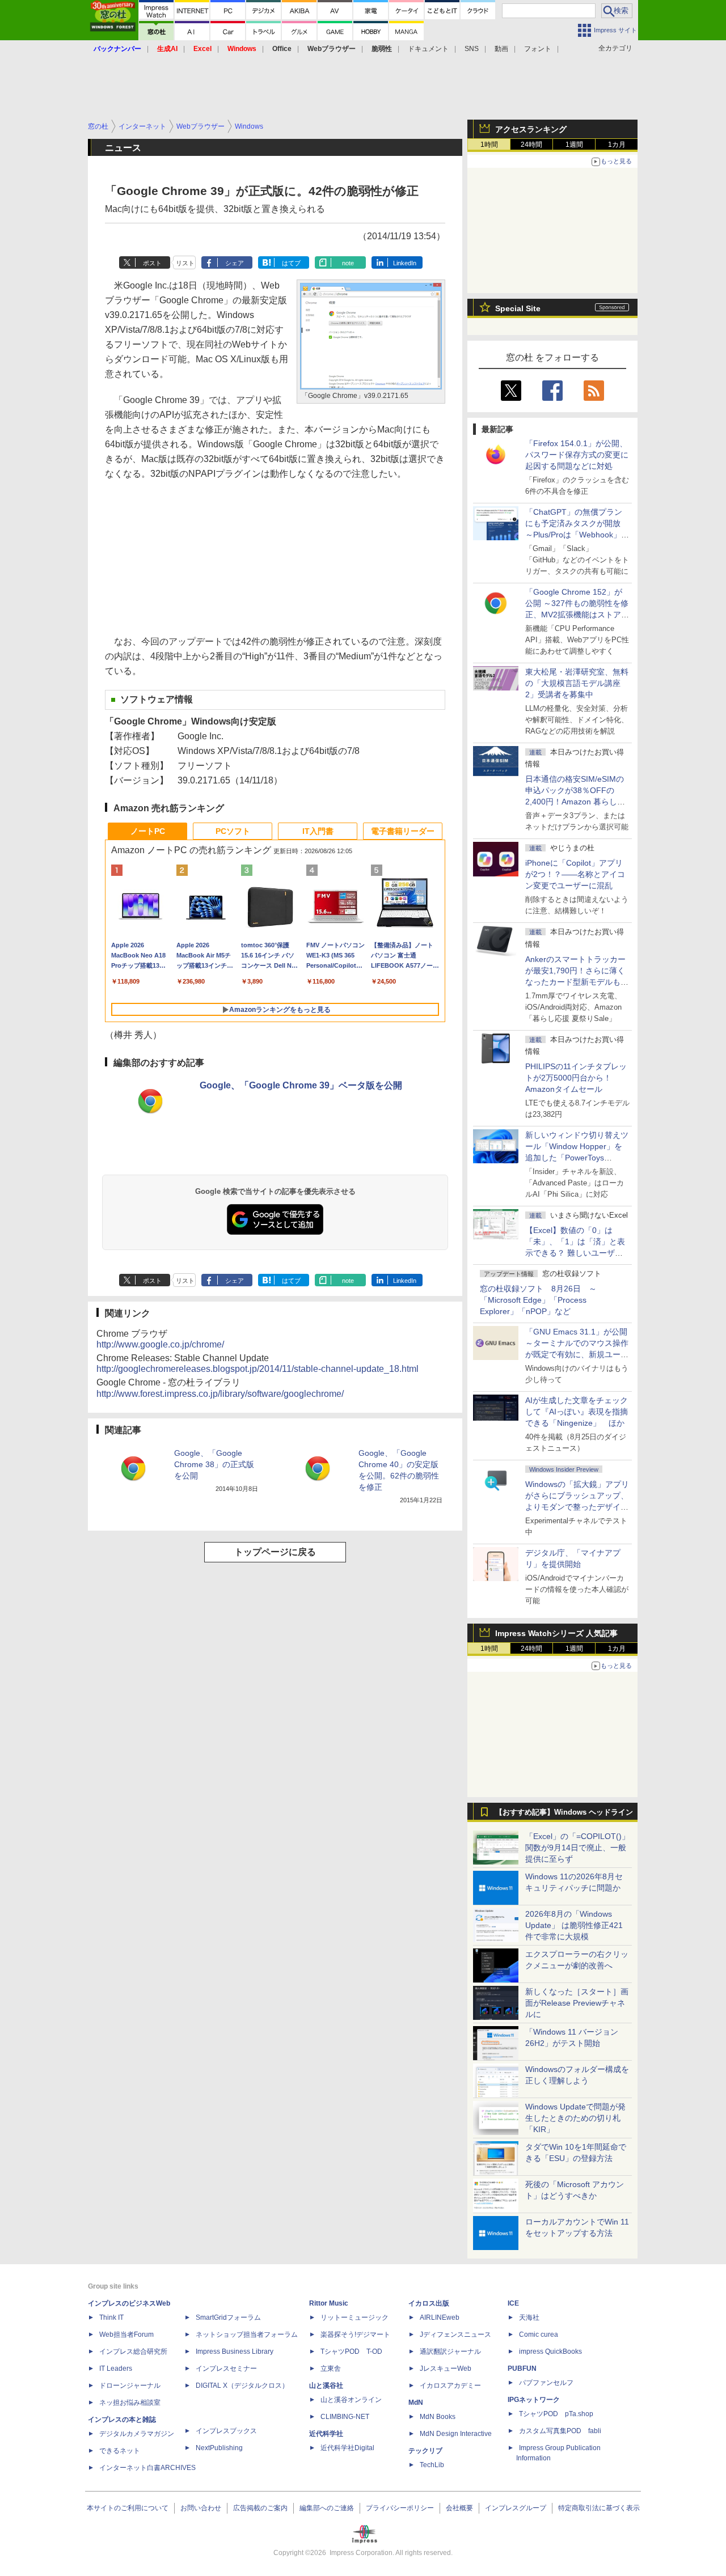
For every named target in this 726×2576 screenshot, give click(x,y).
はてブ (291, 263)
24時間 (531, 145)
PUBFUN (522, 2369)
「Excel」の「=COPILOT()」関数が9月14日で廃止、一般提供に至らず (577, 1848)
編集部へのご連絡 (327, 2508)
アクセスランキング (531, 129)
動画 (501, 49)
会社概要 (459, 2508)
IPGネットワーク (534, 2400)
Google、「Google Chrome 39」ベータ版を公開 (301, 1085)
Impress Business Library (235, 2352)
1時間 (489, 145)
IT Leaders (116, 2369)
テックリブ (425, 2451)
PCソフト (233, 831)
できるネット (120, 2451)
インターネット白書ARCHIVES (147, 2468)
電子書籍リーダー (403, 831)
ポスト (152, 263)
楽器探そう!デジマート (355, 2334)
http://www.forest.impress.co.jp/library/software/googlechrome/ (220, 1394)
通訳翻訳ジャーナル (450, 2352)
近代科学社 (326, 2434)
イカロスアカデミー (450, 2386)
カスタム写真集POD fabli (560, 2431)
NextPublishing (219, 2448)
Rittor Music (329, 2303)
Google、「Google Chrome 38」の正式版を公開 (214, 1464)
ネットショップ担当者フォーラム (247, 2334)
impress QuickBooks (550, 2352)
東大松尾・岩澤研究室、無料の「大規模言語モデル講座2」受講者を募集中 (577, 683)
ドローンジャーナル (130, 2386)
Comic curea (539, 2334)
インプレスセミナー (226, 2369)
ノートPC (148, 831)
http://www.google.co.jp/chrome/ (160, 1344)
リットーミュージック (354, 2317)
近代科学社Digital (347, 2448)
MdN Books (438, 2417)
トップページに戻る (275, 1552)
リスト (185, 263)
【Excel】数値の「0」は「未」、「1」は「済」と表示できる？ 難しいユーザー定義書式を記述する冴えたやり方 (577, 1253)
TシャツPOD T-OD (351, 2352)
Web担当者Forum (126, 2334)
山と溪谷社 (326, 2386)
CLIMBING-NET (345, 2417)
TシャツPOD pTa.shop (556, 2414)
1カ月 (617, 145)
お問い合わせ (201, 2508)
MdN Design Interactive (456, 2434)
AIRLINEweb (440, 2317)
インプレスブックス (226, 2431)
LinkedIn (405, 263)
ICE (513, 2303)
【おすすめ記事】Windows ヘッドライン (564, 1812)
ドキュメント (428, 49)
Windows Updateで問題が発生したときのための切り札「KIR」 (575, 2118)
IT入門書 (318, 831)
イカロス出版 (429, 2303)
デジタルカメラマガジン (137, 2434)
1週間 (574, 145)
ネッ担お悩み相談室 (130, 2403)
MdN (416, 2403)
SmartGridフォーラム (228, 2317)
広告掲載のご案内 (260, 2508)
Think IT (111, 2317)
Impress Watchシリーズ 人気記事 (556, 1633)
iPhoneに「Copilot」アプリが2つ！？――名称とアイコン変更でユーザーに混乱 (575, 874)
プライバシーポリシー (400, 2508)
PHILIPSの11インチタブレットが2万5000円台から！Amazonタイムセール (576, 1078)
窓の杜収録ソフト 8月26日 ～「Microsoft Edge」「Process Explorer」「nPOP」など (538, 1300)
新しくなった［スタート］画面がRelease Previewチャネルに (577, 2003)
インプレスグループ (516, 2508)
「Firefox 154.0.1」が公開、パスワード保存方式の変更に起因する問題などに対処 (577, 455)
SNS (472, 49)
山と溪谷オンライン (351, 2400)
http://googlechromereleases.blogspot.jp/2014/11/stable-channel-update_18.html (258, 1369)
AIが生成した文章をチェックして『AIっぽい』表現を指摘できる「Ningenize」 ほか (577, 1412)
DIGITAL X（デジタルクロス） (242, 2386)
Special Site (518, 308)
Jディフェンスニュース (455, 2334)
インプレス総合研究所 (133, 2352)
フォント (538, 49)
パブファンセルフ (546, 2383)
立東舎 (331, 2369)
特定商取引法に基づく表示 (599, 2508)
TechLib (432, 2465)
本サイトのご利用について (128, 2508)
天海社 (529, 2317)
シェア (235, 263)
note (348, 263)
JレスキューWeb (446, 2369)
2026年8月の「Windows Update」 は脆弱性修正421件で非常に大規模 (574, 1925)
